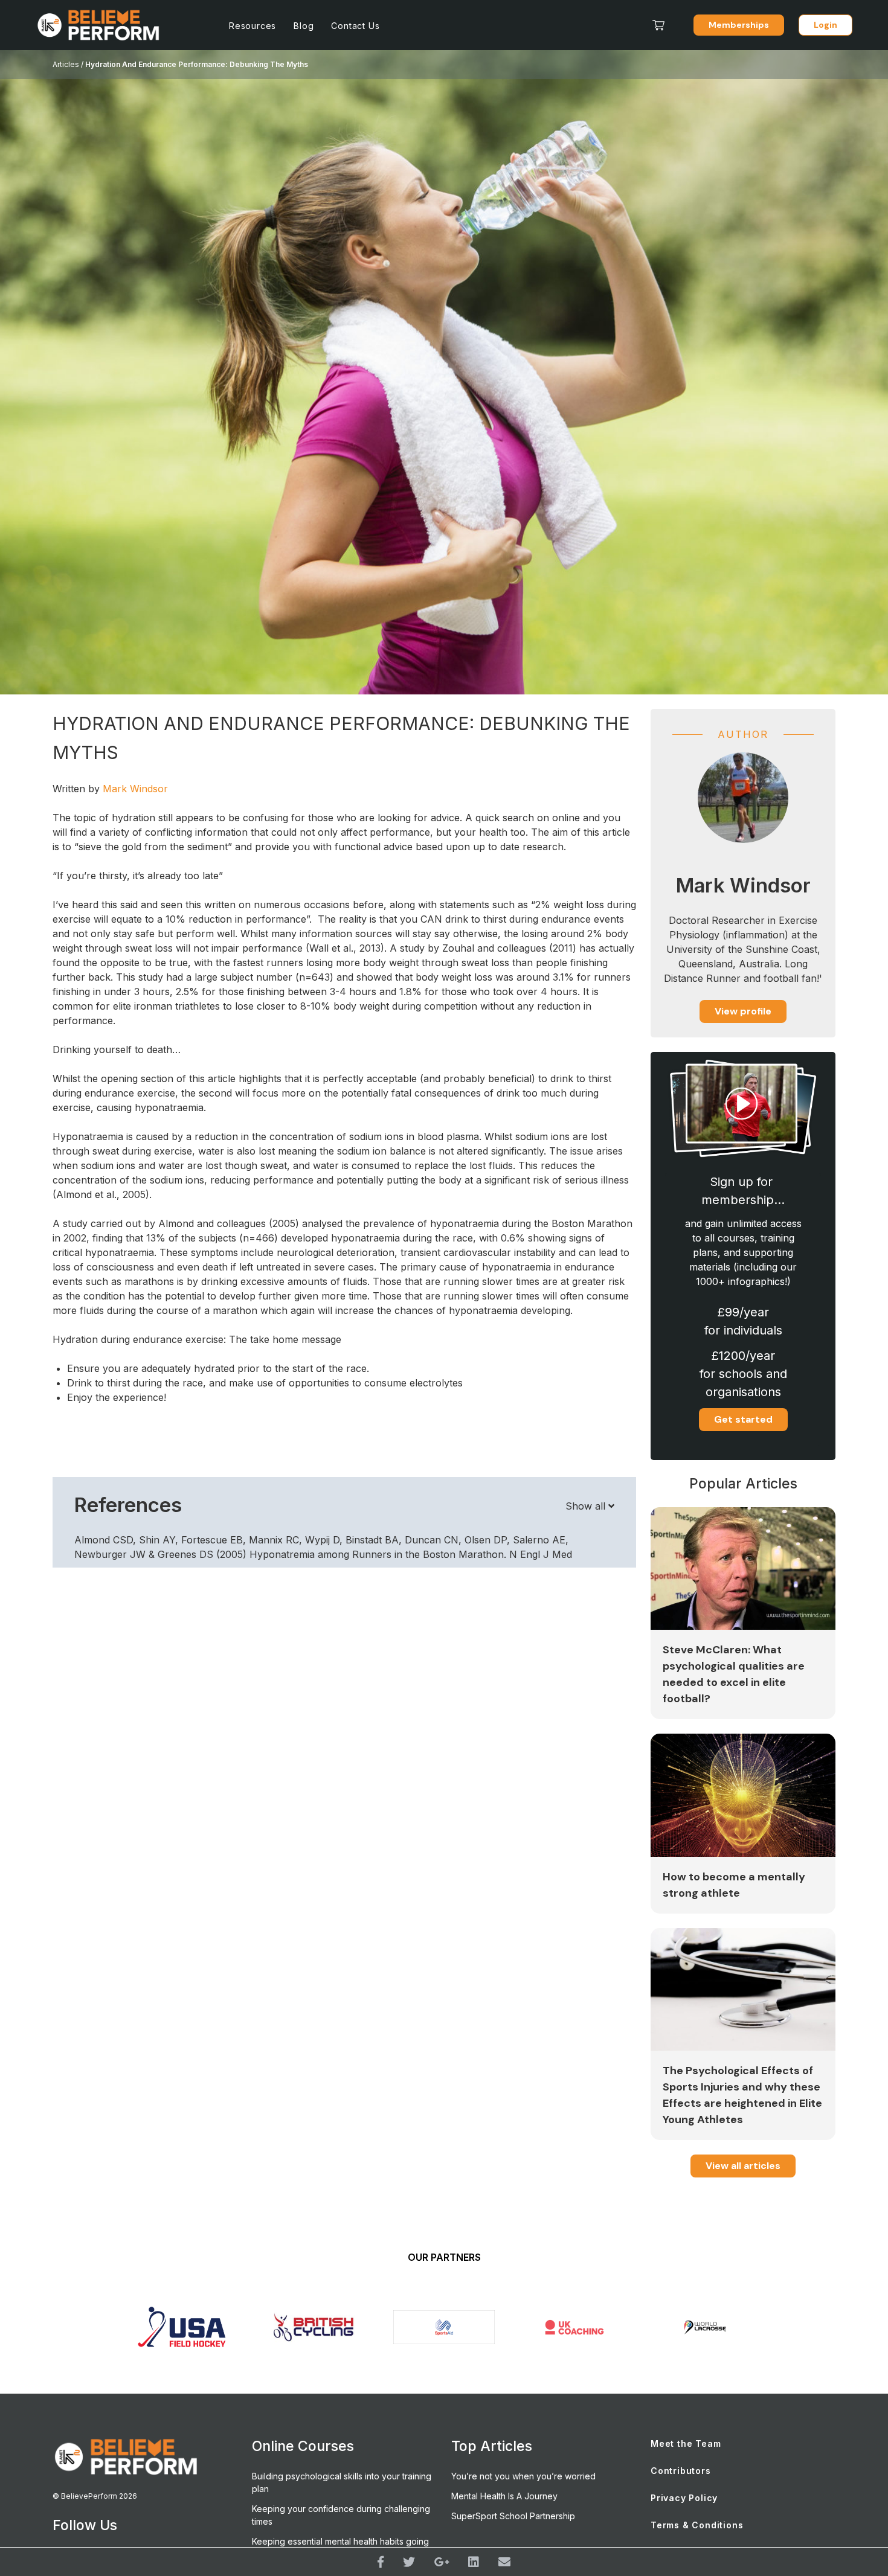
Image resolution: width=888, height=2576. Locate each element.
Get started (743, 1419)
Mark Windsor (135, 789)
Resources (253, 26)
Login (825, 25)
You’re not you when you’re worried (523, 2476)
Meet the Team (686, 2443)
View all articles (743, 2166)
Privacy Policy (684, 2498)
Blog (304, 26)
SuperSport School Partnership (513, 2516)
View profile (743, 1011)
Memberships (739, 25)
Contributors (681, 2471)
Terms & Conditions (697, 2525)
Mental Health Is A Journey (504, 2496)
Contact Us (355, 26)
